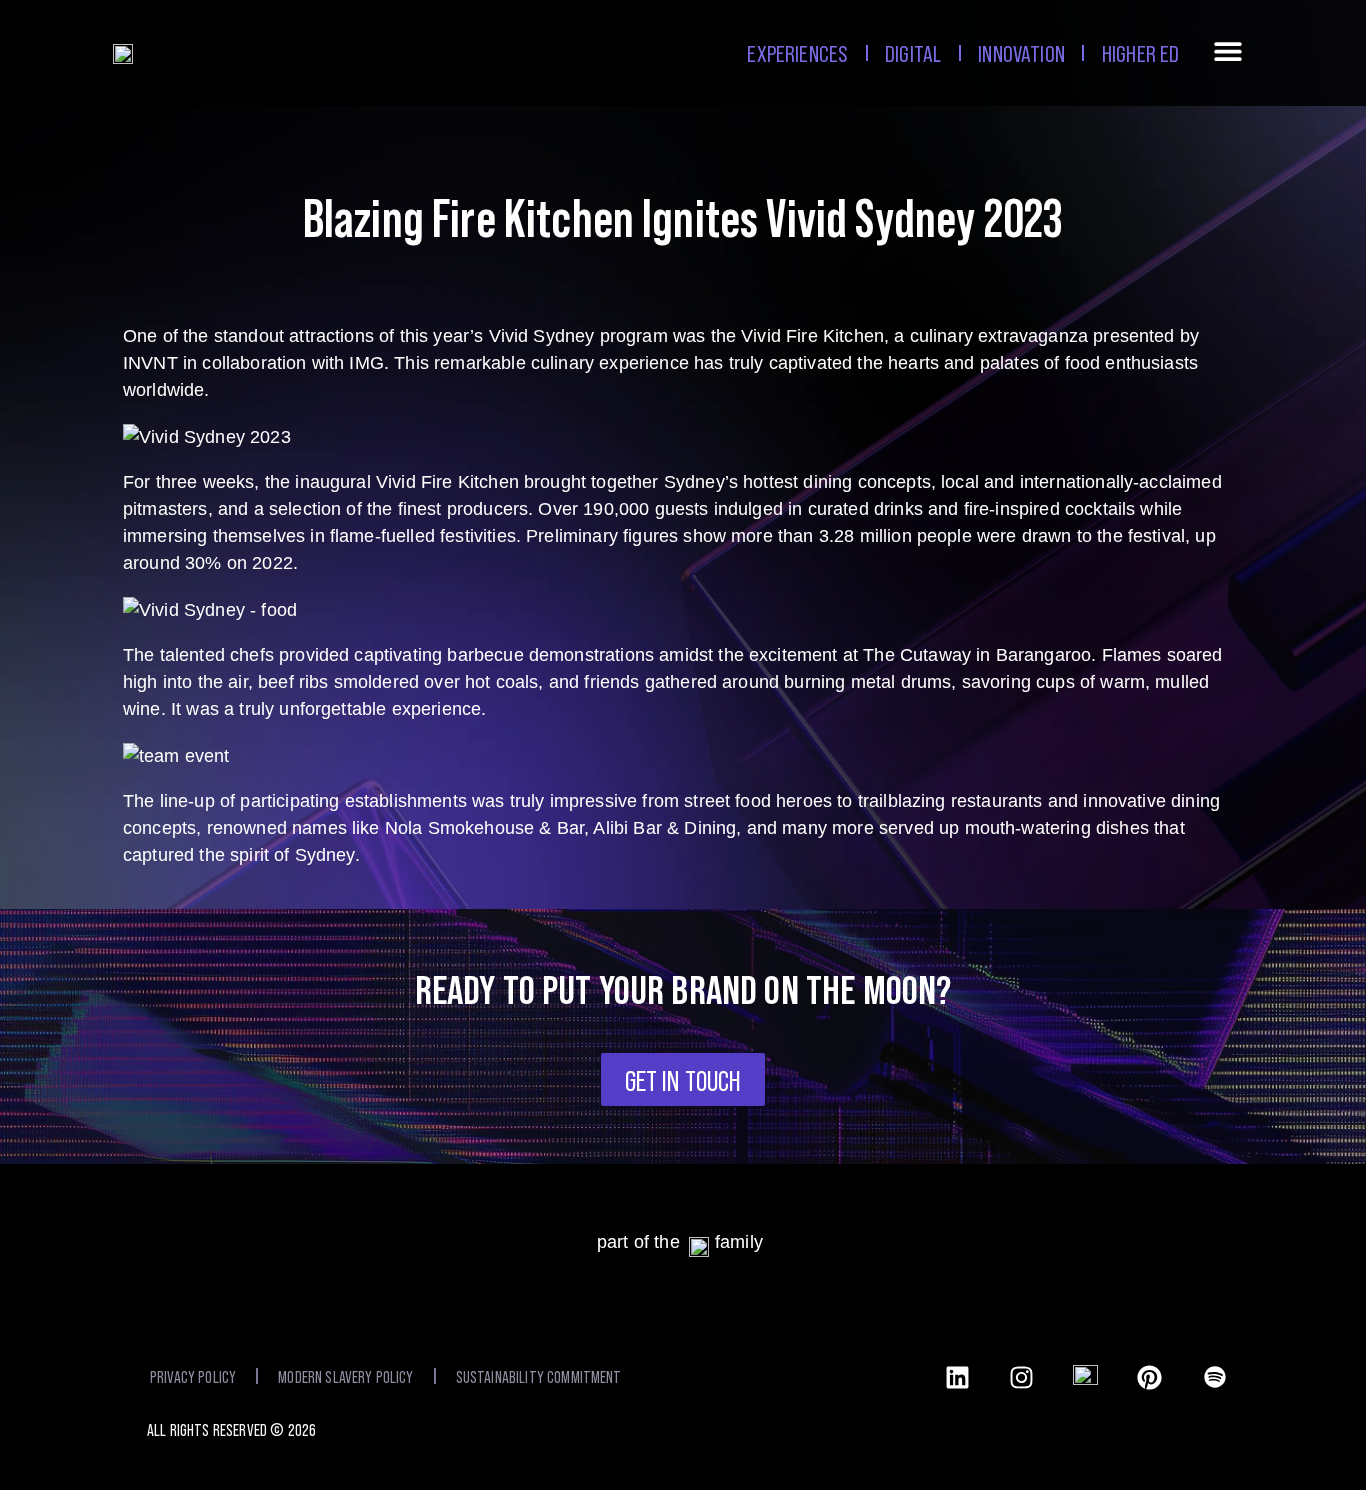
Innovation (1021, 52)
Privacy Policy (193, 1376)
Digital (913, 52)
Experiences (797, 52)
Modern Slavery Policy (345, 1376)
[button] (1228, 56)
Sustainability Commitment (539, 1376)
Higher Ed (1140, 52)
